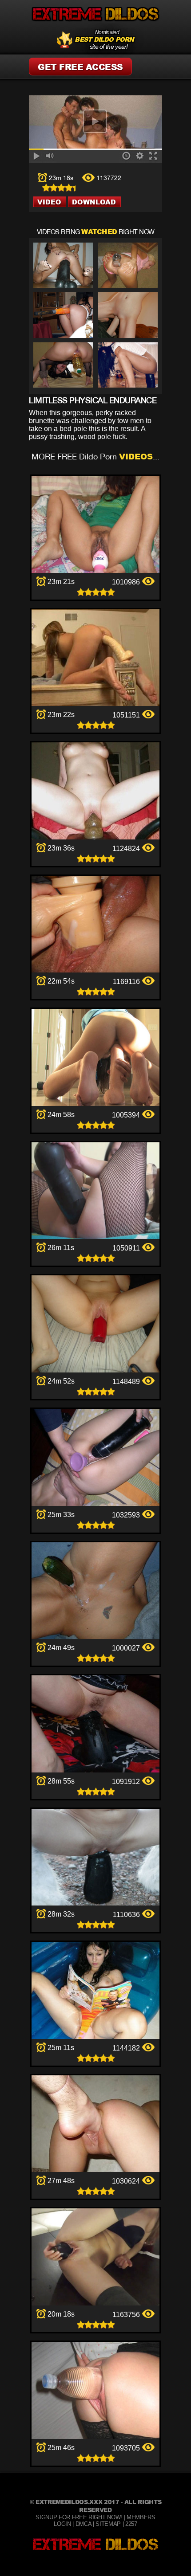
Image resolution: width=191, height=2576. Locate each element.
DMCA (84, 2524)
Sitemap (108, 2524)
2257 (131, 2524)
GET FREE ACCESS (80, 67)
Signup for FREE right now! (79, 2517)
